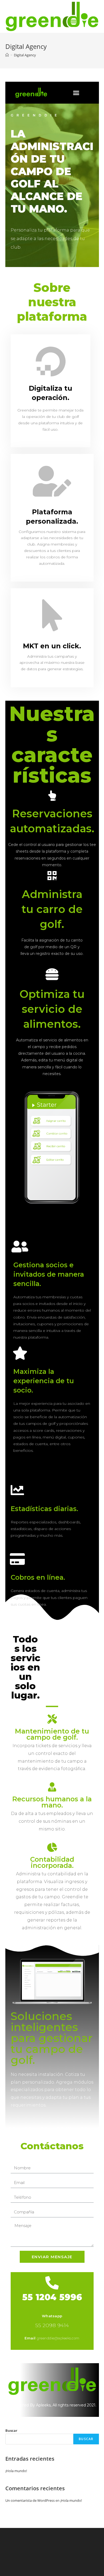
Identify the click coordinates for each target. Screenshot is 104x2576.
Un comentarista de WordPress (30, 2500)
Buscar (11, 2430)
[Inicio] (7, 55)
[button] (76, 93)
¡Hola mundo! (16, 2471)
